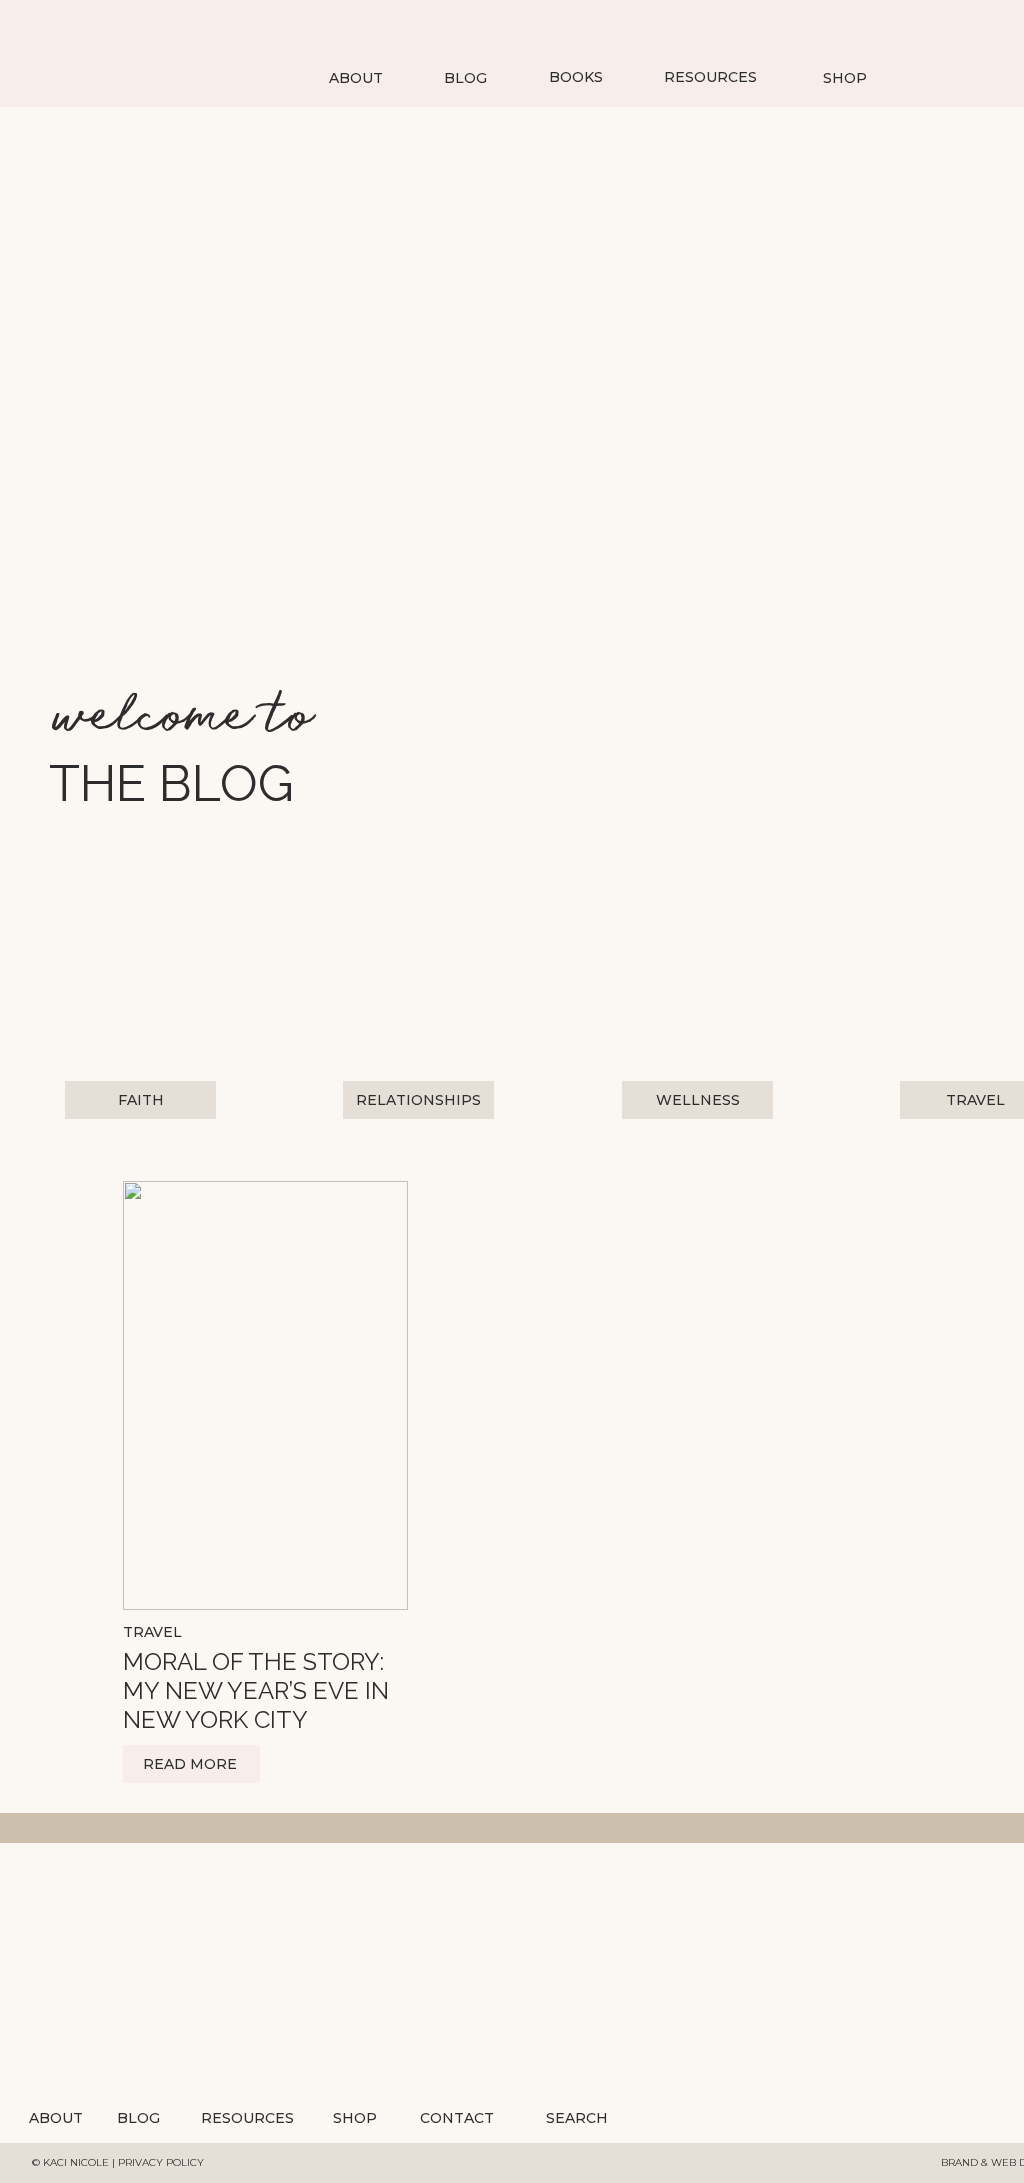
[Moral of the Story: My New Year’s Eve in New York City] (265, 1395)
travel (152, 1632)
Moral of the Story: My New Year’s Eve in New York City (256, 1690)
